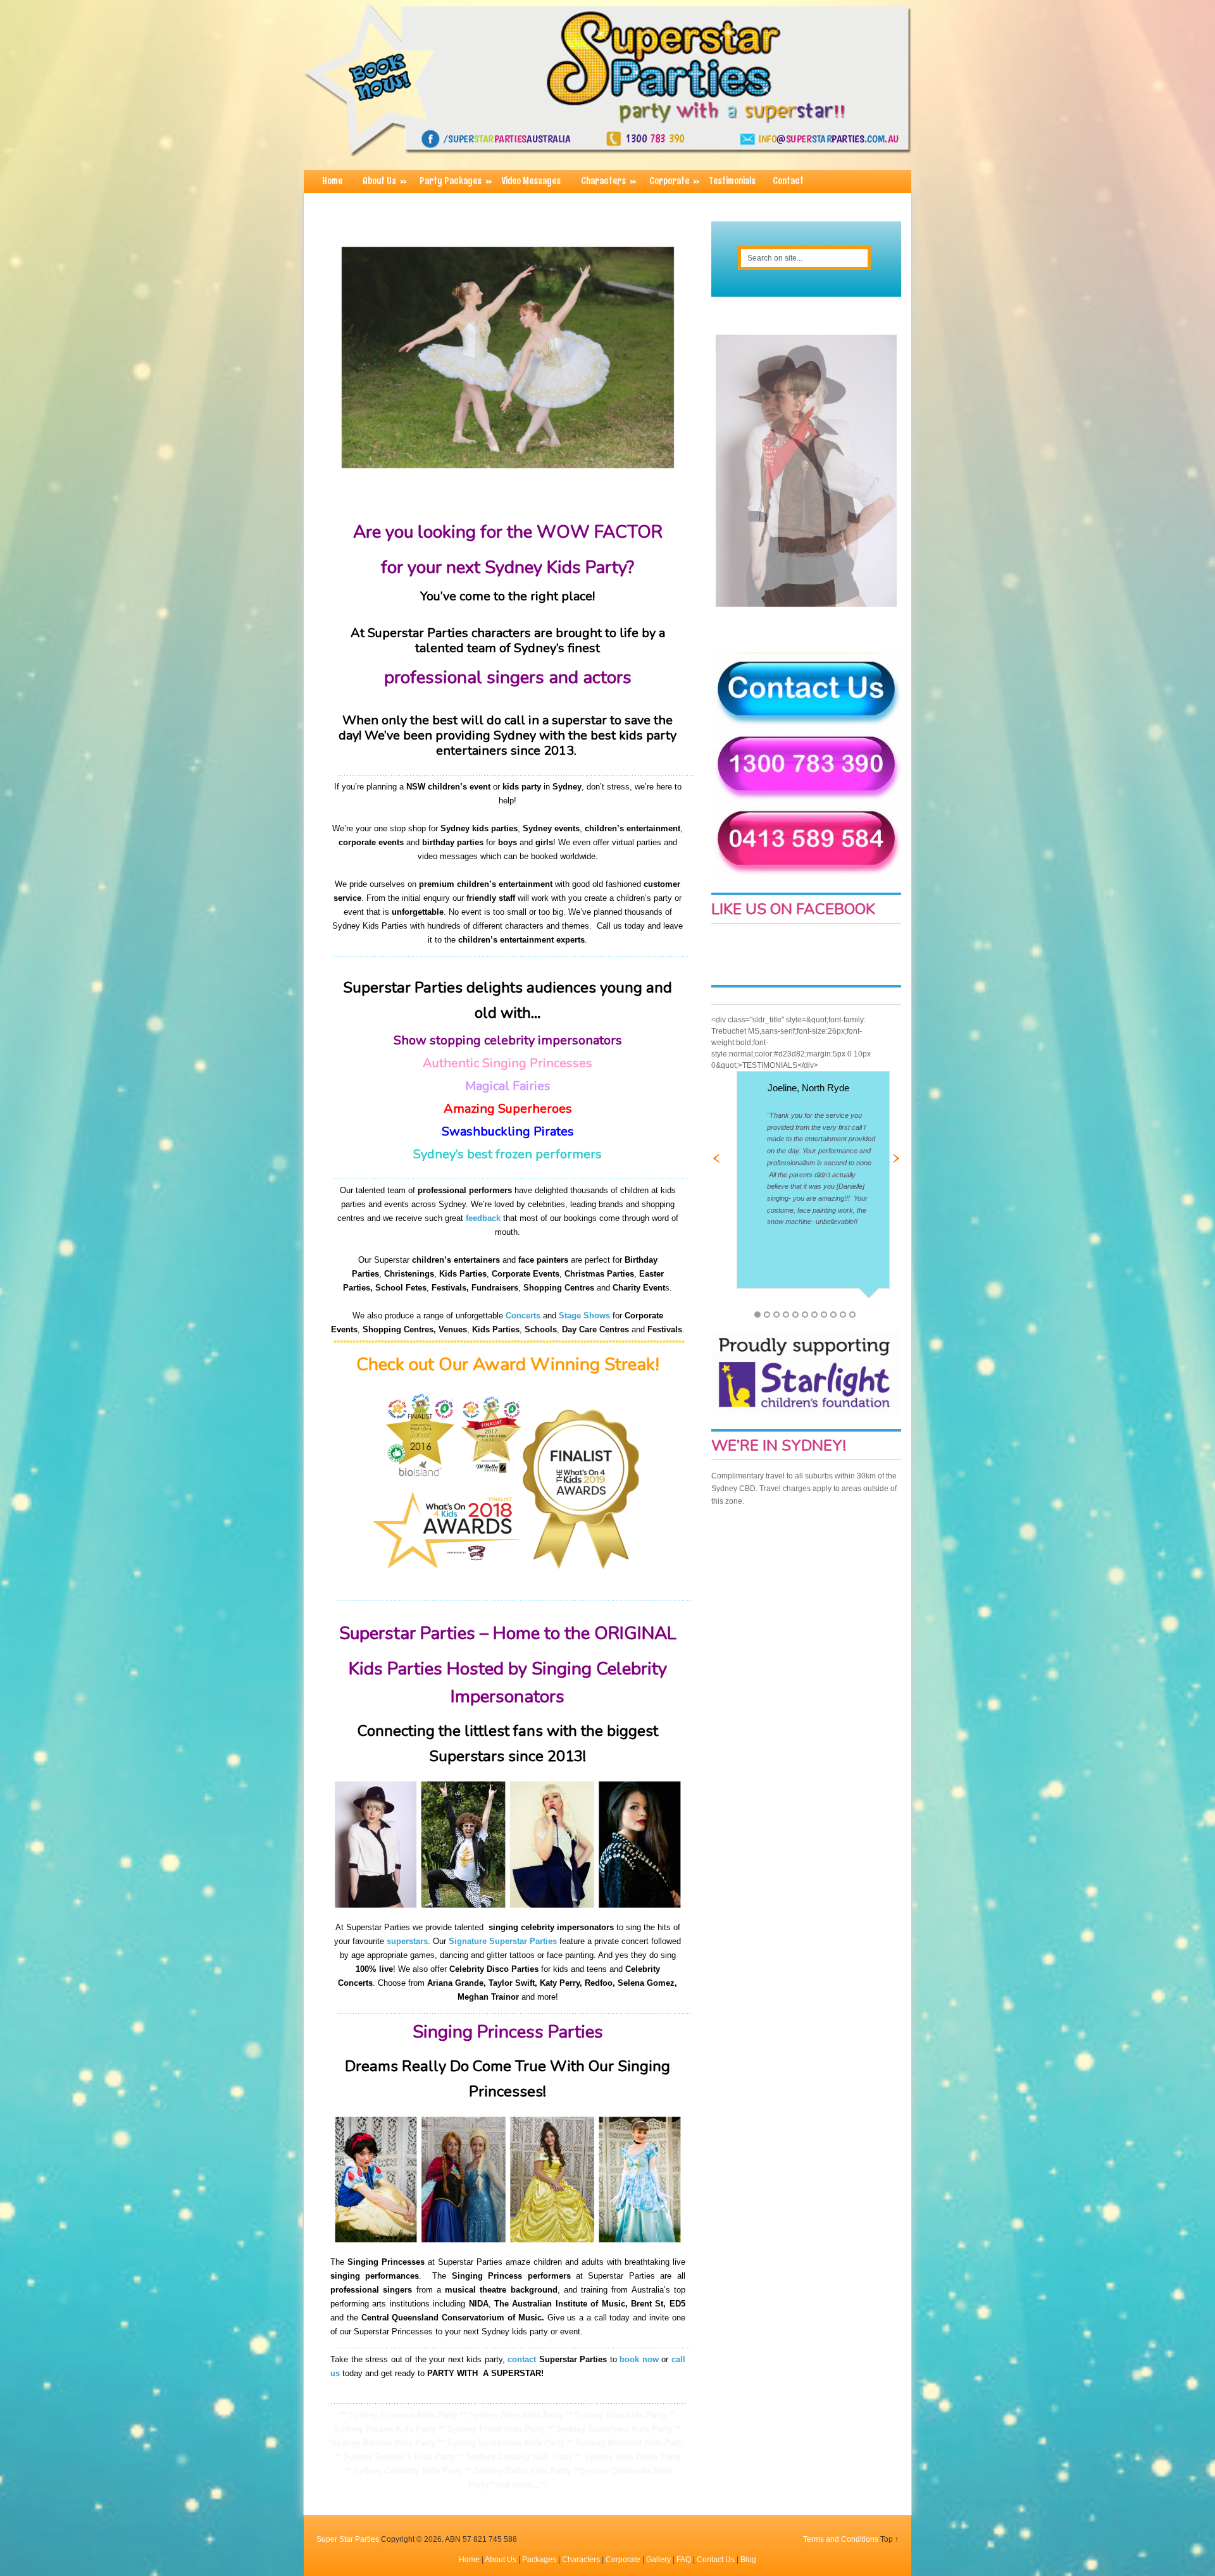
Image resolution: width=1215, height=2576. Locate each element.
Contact (788, 181)
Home (332, 181)
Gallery (658, 2560)
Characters (608, 181)
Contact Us (716, 2560)
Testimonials (732, 181)
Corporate (674, 181)
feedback (483, 1218)
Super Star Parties (348, 2539)
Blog (748, 2560)
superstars (407, 1941)
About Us (384, 181)
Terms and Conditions (841, 2539)
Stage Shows (584, 1316)
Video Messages (531, 181)
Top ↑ (889, 2539)
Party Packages (456, 181)
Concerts (523, 1316)
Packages (539, 2560)
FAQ (684, 2560)
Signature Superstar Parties (503, 1941)
